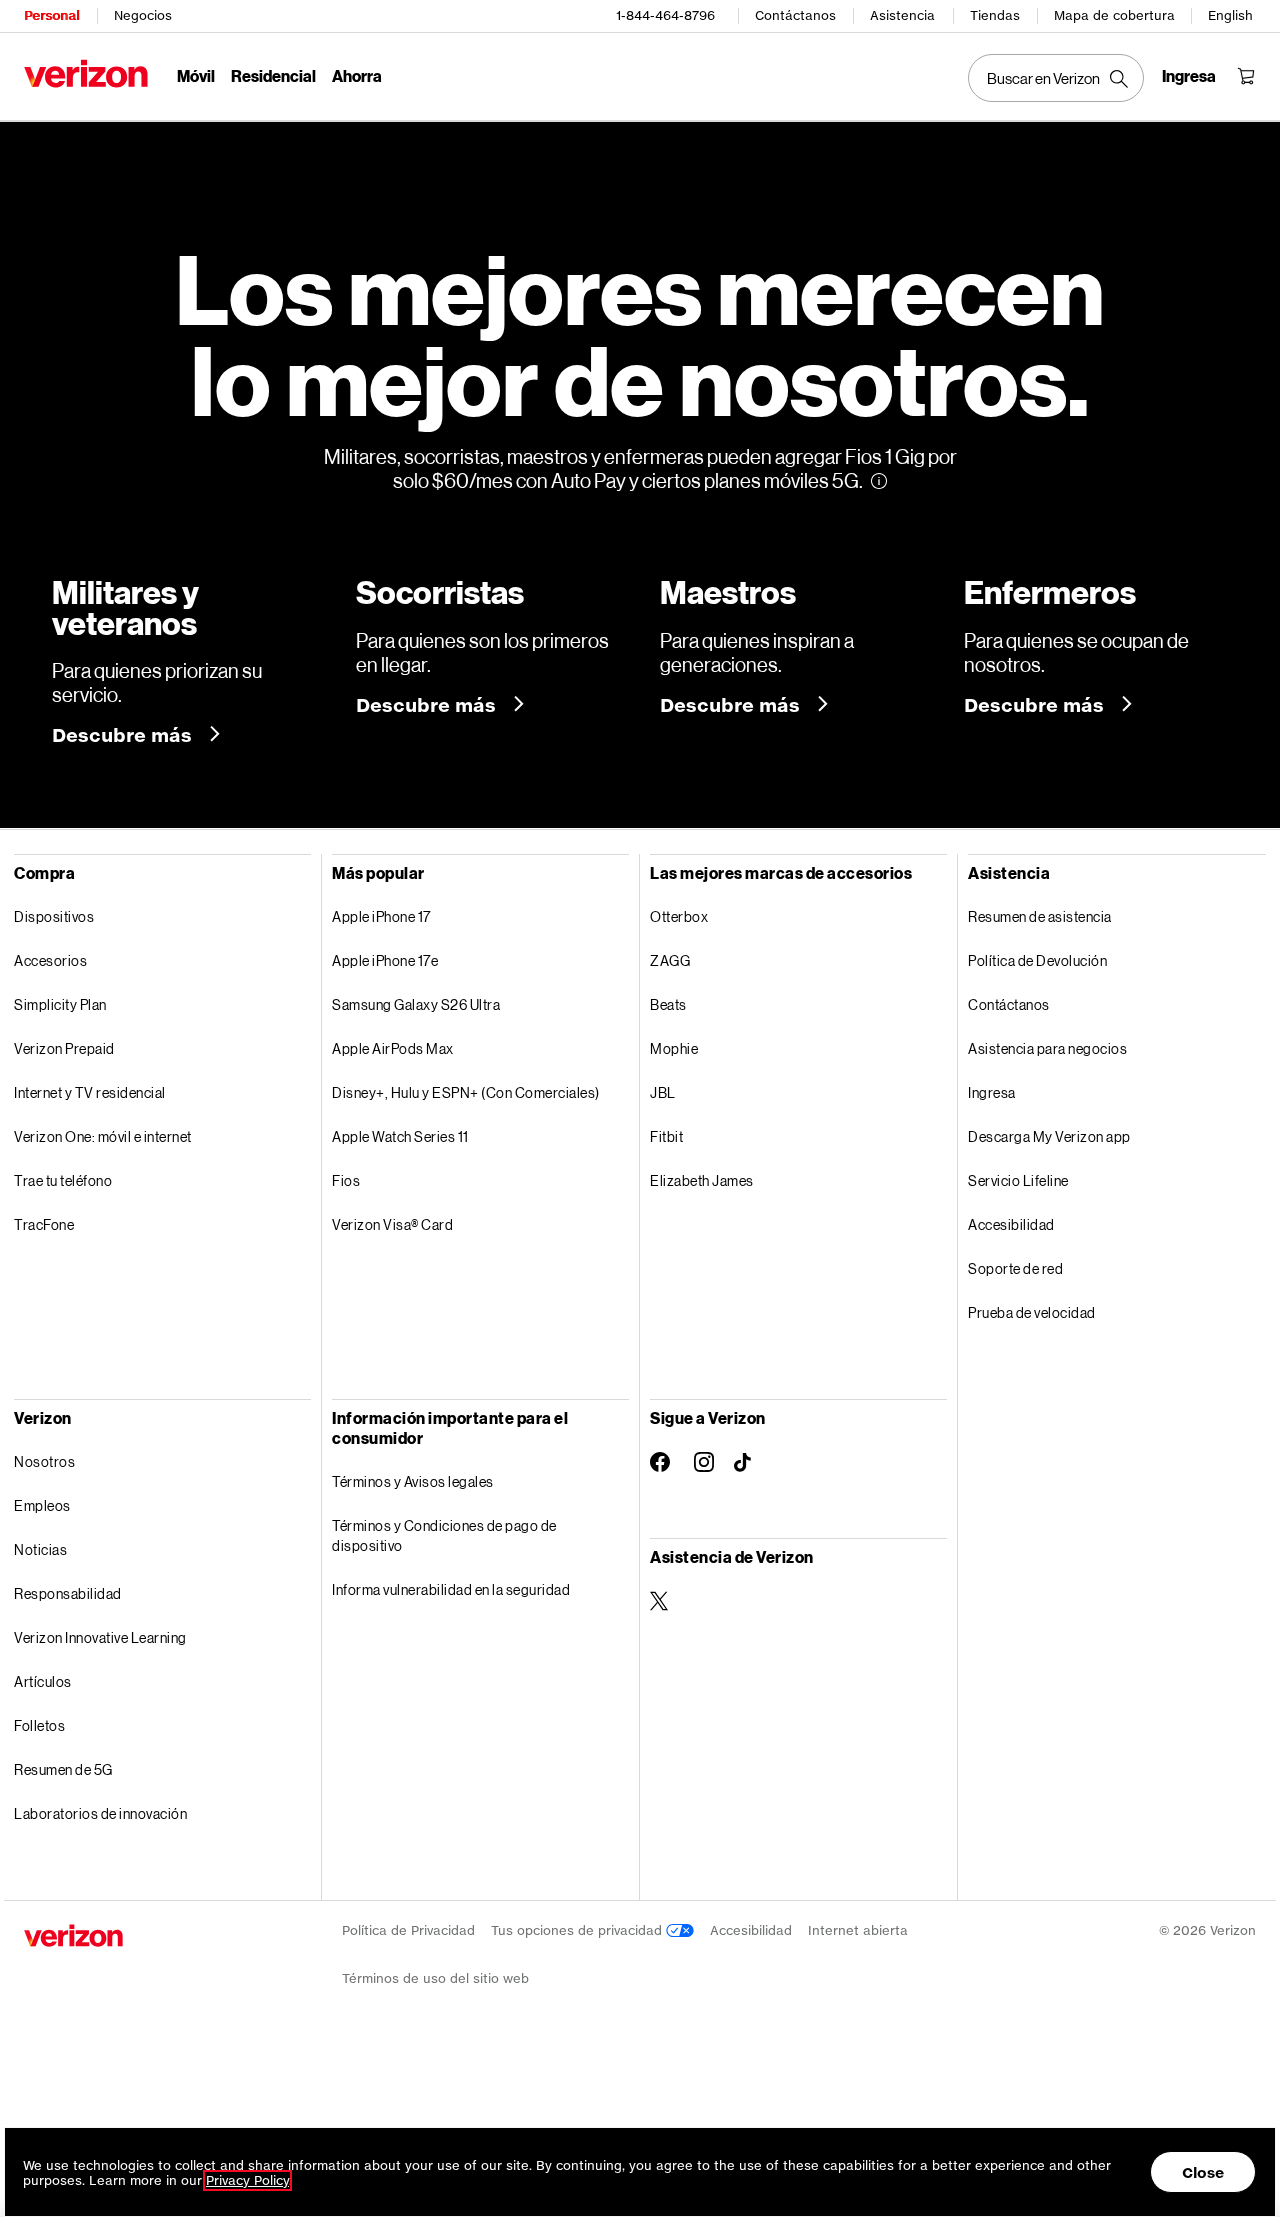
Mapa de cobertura (1114, 15)
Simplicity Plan (60, 1004)
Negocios (143, 15)
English (1230, 15)
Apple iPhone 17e (385, 960)
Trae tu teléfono (63, 1180)
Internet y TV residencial (90, 1092)
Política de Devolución (1037, 960)
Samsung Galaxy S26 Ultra (416, 1004)
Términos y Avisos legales (413, 1481)
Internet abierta (858, 1930)
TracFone (44, 1224)
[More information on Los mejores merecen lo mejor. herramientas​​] (879, 481)
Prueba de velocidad (1032, 1312)
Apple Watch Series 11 (400, 1136)
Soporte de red (1015, 1268)
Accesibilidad (1011, 1224)
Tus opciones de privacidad (578, 1930)
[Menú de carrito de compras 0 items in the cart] (1246, 76)
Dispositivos (54, 916)
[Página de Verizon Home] (86, 73)
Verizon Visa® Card (392, 1224)
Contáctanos (795, 15)
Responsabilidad (68, 1593)
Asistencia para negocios (1047, 1048)
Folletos (39, 1725)
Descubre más (124, 735)
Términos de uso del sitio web (435, 1978)
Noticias (40, 1549)
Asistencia (902, 15)
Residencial (273, 75)
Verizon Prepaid (64, 1048)
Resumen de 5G (63, 1769)
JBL (663, 1092)
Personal (51, 15)
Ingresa (992, 1092)
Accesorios (50, 960)
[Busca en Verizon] (1056, 78)
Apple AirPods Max (393, 1048)
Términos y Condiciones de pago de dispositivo (444, 1535)
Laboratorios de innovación (100, 1813)
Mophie (674, 1048)
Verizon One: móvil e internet (103, 1136)
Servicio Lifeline (1018, 1180)
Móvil (196, 75)
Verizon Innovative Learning (100, 1637)
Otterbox (679, 916)
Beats (668, 1004)
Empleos (42, 1505)
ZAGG (670, 960)
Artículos (43, 1681)
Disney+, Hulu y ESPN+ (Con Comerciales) (466, 1092)
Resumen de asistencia (1040, 916)
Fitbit (666, 1136)
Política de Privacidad (408, 1930)
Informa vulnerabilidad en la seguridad (451, 1589)
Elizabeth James (702, 1180)
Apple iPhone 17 (381, 916)
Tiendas (995, 15)
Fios (346, 1180)
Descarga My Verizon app (1049, 1136)
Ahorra (357, 75)
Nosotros (44, 1461)
